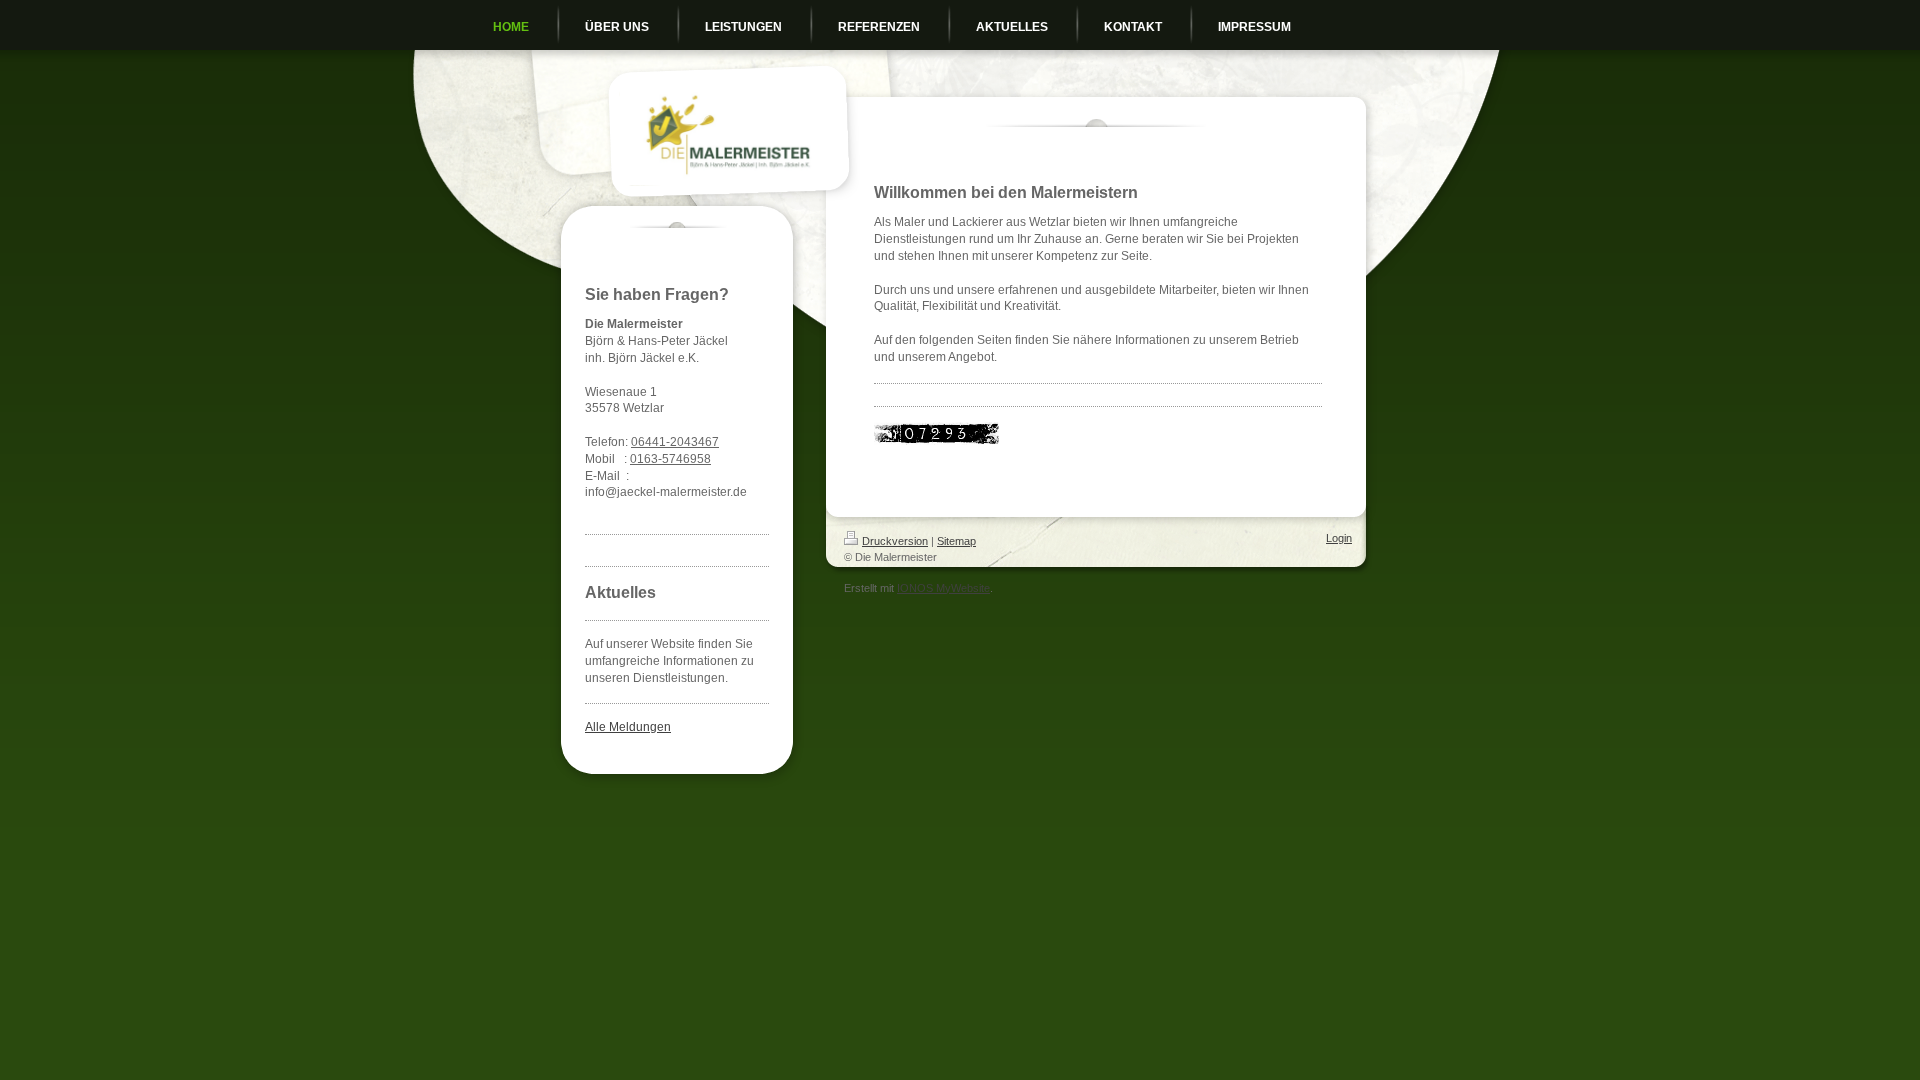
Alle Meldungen (628, 727)
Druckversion (895, 541)
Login (1339, 538)
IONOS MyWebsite (943, 588)
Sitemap (956, 541)
